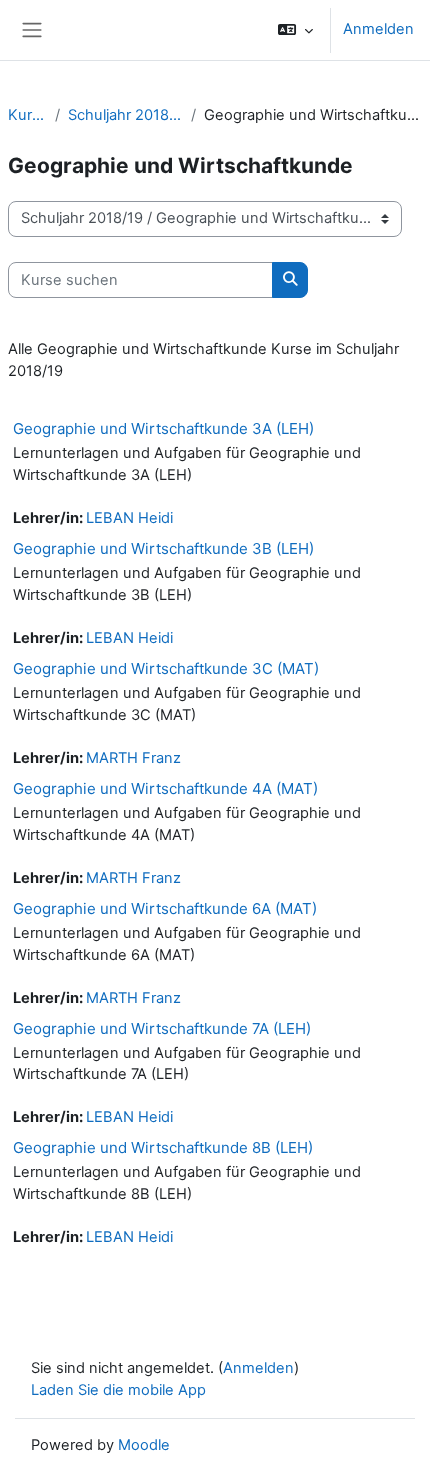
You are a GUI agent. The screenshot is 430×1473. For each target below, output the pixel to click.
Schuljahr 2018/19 (125, 115)
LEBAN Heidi (129, 518)
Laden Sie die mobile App (118, 1390)
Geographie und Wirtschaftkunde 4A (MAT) (165, 788)
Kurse (27, 115)
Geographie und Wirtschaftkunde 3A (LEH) (163, 428)
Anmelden (378, 29)
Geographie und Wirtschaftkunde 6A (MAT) (165, 908)
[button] (295, 30)
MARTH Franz (133, 758)
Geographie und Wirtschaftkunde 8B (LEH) (163, 1147)
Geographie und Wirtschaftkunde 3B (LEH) (163, 548)
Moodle (144, 1445)
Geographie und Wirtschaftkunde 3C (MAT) (166, 668)
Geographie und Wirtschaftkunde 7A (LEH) (162, 1028)
